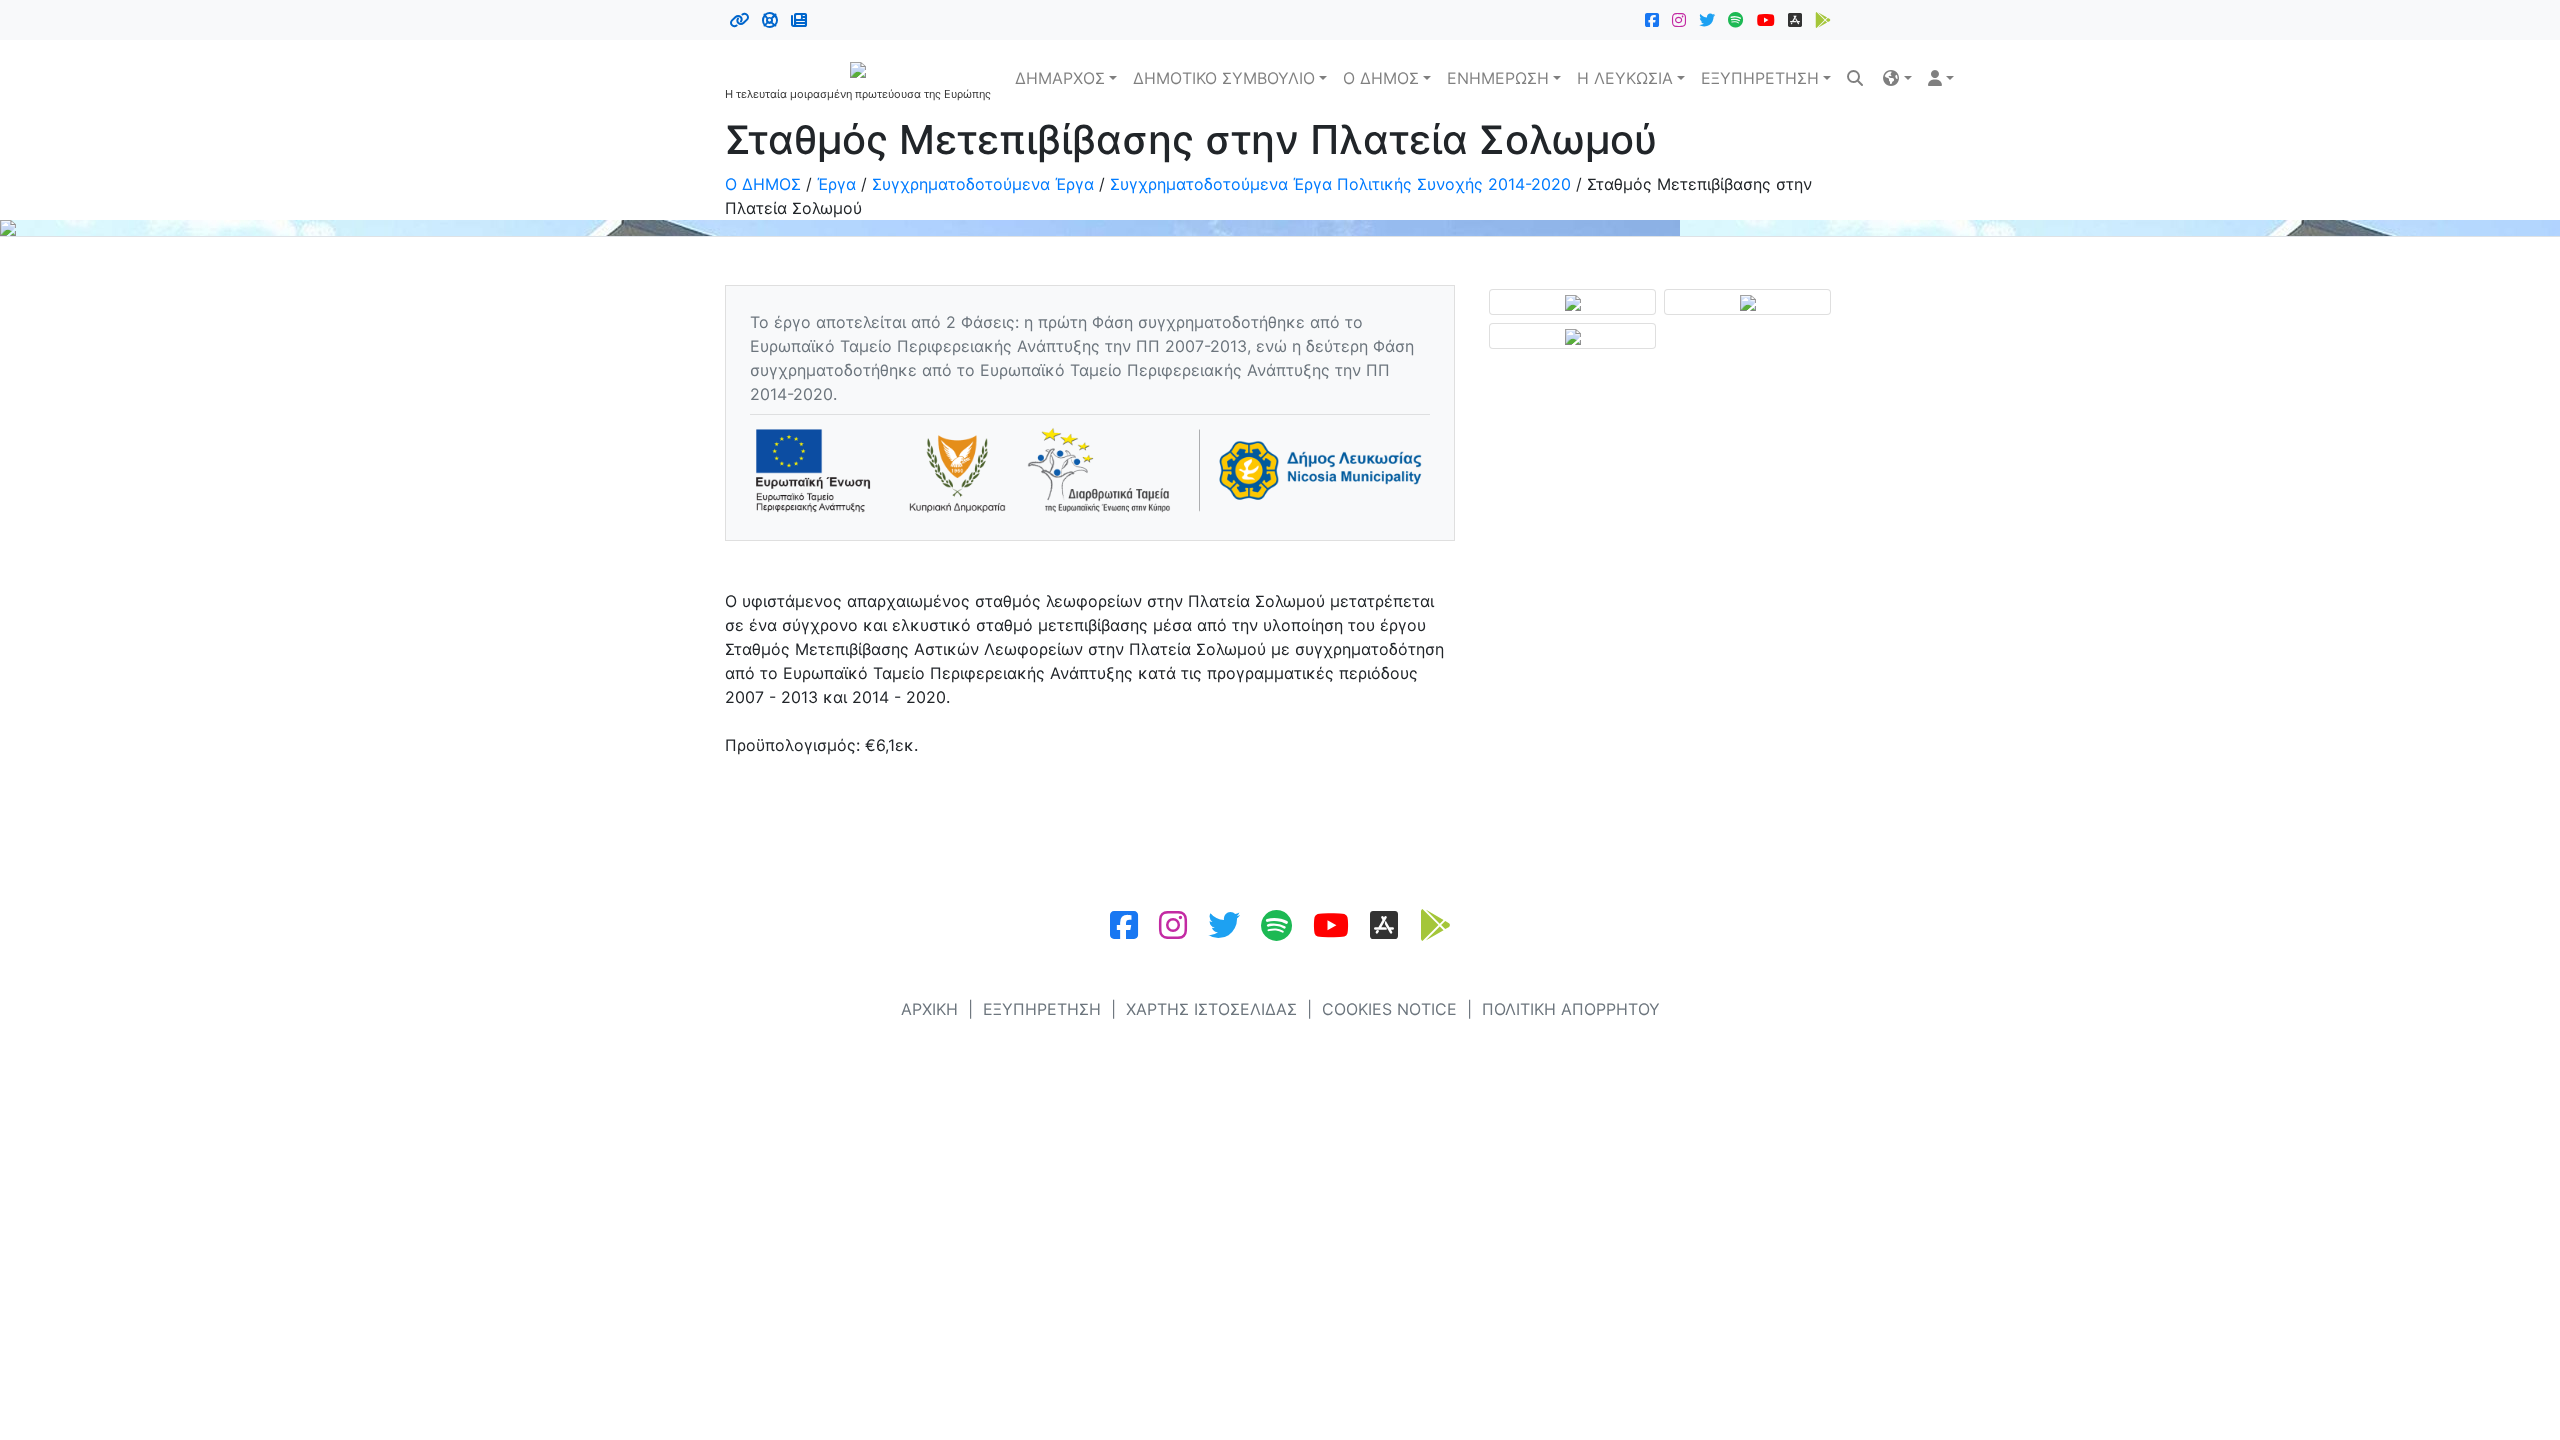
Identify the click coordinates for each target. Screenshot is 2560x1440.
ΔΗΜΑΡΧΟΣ (1060, 78)
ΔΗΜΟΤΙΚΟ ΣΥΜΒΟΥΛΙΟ (1224, 78)
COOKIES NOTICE (1389, 1009)
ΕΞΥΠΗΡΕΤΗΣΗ (1760, 78)
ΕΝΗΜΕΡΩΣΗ (1498, 78)
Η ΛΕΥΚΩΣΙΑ (1625, 78)
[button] (1897, 78)
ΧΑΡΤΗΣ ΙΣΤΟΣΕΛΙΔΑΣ (1211, 1009)
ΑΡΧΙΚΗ (929, 1009)
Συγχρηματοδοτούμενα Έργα (983, 184)
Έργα (836, 184)
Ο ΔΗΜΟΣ (1381, 78)
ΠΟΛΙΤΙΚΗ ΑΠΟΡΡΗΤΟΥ (1571, 1009)
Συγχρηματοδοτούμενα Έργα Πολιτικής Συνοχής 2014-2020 (1340, 184)
